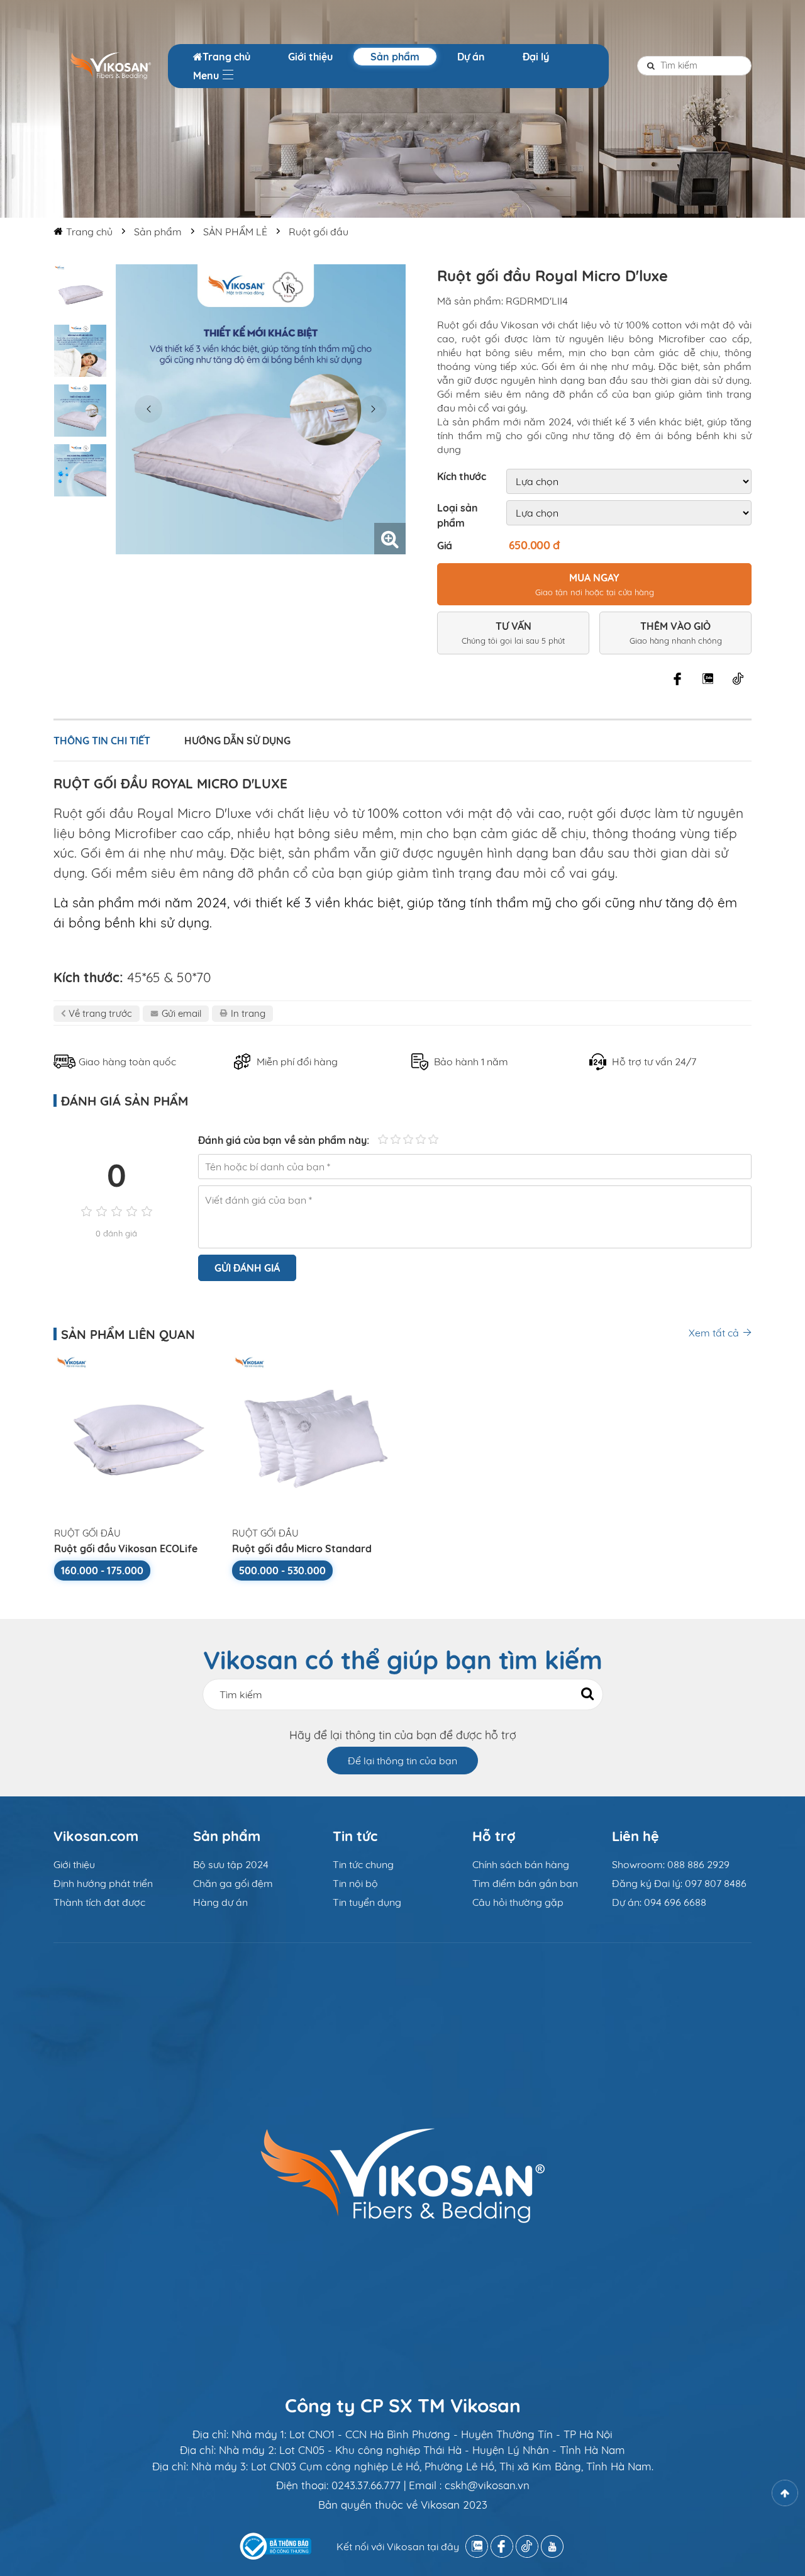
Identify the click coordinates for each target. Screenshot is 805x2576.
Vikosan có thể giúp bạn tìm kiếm (403, 1660)
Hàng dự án (220, 1902)
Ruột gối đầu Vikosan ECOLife (126, 1548)
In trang (248, 1013)
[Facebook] (677, 679)
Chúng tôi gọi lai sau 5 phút (513, 633)
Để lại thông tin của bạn (402, 1761)
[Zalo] (708, 679)
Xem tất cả (714, 1333)
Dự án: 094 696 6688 (659, 1902)
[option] (80, 291)
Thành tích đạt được (99, 1902)
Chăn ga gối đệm (233, 1883)
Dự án (471, 57)
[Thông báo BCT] (275, 2546)
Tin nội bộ (355, 1883)
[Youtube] (552, 2546)
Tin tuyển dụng (367, 1902)
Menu (207, 76)
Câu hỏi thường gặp (518, 1902)
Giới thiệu (310, 57)
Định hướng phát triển (103, 1883)
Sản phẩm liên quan (128, 1334)
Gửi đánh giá (247, 1268)
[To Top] (785, 2493)
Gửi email (181, 1013)
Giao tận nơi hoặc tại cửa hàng (595, 584)
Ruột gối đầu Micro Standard (302, 1548)
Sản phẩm (395, 57)
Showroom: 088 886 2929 (671, 1864)
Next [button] (373, 409)
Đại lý (536, 57)
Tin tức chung (363, 1864)
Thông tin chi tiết (102, 741)
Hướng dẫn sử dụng (237, 741)
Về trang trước (100, 1013)
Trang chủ (226, 57)
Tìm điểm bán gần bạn (525, 1883)
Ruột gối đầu (319, 232)
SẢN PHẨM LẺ (235, 232)
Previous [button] (148, 409)
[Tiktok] (738, 679)
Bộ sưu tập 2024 (231, 1864)
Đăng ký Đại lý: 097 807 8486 (679, 1883)
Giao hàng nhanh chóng (676, 633)
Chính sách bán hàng (521, 1864)
